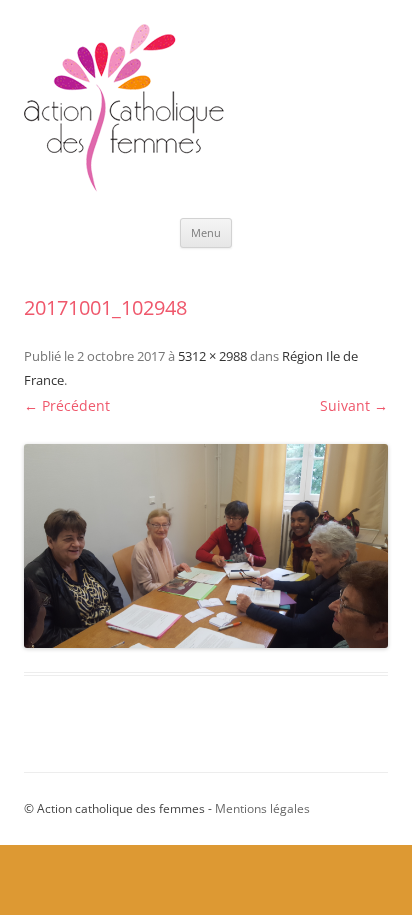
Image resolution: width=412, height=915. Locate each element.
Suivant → (354, 405)
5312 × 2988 (212, 356)
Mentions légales (262, 808)
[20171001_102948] (206, 546)
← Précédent (67, 405)
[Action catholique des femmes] (124, 186)
